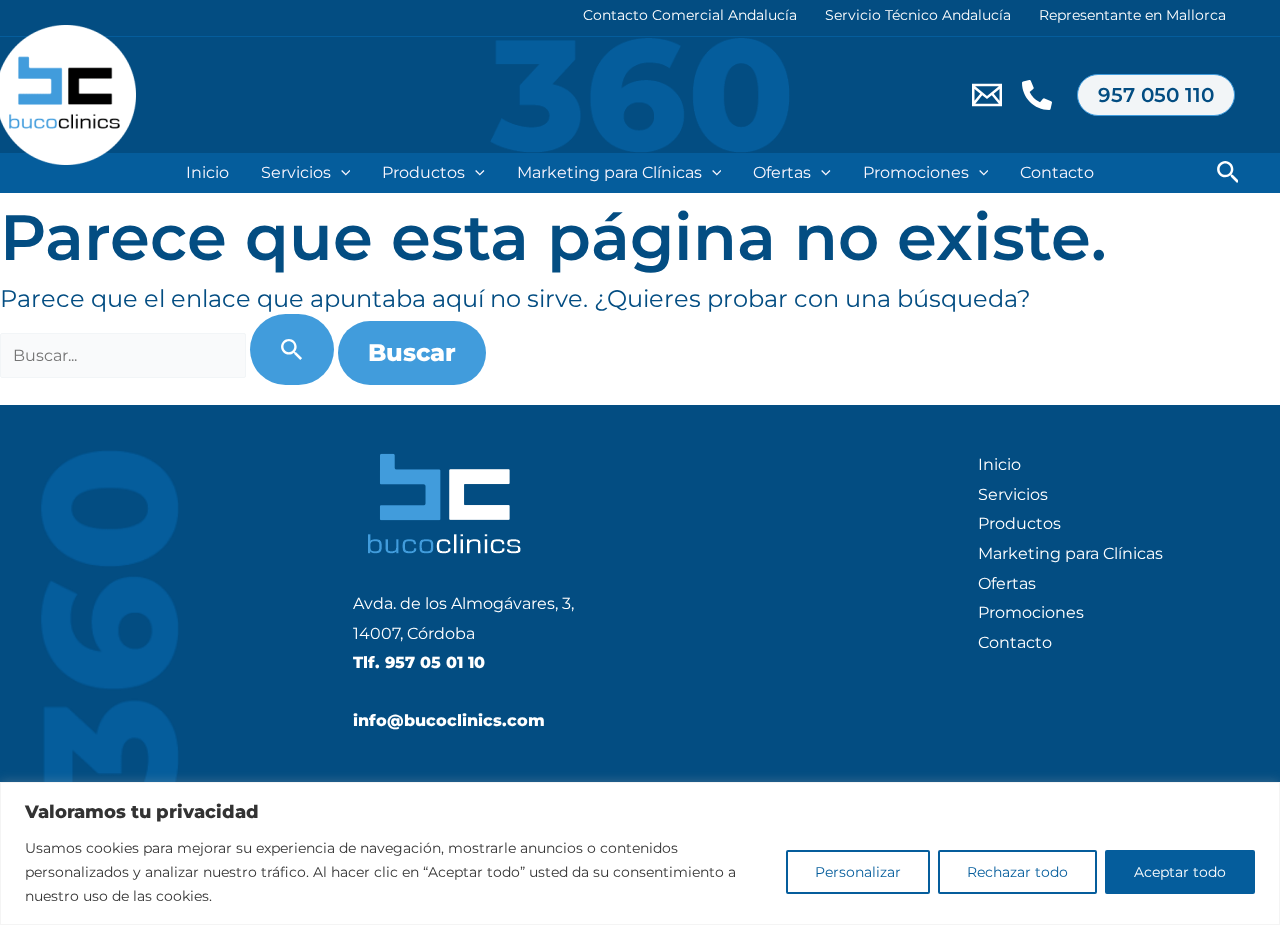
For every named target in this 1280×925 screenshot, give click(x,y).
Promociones (916, 172)
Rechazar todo (1017, 872)
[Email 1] (987, 95)
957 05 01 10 (435, 662)
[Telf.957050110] (1037, 95)
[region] (640, 853)
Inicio (207, 172)
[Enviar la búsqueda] (292, 349)
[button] (1156, 95)
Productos (423, 172)
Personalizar (858, 872)
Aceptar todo (1180, 872)
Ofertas (782, 172)
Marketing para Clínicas (609, 172)
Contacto (1057, 172)
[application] (341, 173)
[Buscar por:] (169, 355)
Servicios (296, 172)
